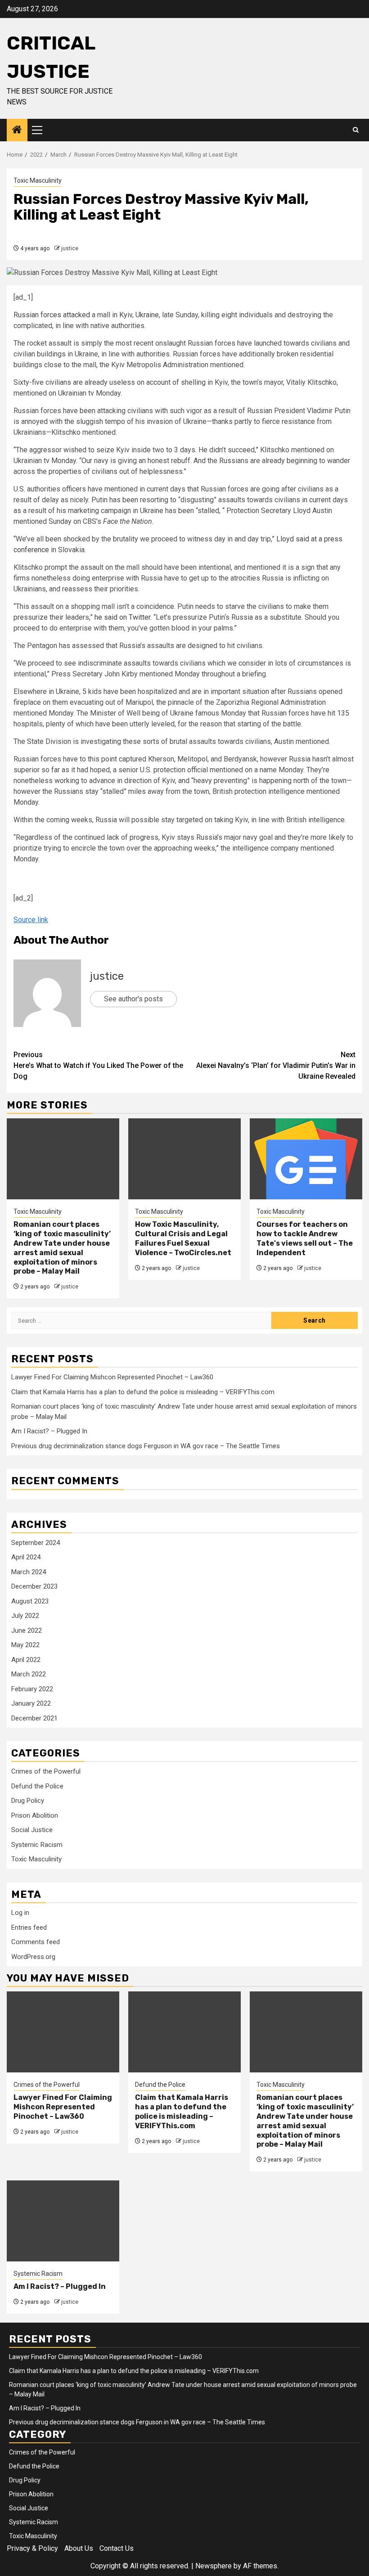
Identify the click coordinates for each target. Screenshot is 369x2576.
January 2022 (31, 1703)
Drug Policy (28, 1801)
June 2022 (27, 1630)
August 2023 (30, 1601)
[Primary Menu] (41, 130)
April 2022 (26, 1660)
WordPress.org (33, 1957)
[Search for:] (141, 1320)
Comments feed (36, 1942)
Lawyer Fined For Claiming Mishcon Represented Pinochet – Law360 (112, 1377)
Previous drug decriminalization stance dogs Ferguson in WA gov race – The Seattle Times (146, 1446)
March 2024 (29, 1572)
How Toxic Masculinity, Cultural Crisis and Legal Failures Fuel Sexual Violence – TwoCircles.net (183, 1238)
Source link (31, 920)
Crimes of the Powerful (46, 1771)
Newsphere (214, 2566)
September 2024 (36, 1543)
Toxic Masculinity (38, 180)
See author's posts (133, 999)
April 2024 (26, 1557)
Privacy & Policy (32, 2548)
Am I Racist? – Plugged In (49, 1431)
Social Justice (32, 1830)
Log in (20, 1913)
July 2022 (25, 1616)
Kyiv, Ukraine (139, 315)
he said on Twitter (122, 617)
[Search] (356, 130)
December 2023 (34, 1586)
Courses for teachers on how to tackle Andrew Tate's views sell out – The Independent (305, 1238)
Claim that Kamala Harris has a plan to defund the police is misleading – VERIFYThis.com (143, 1392)
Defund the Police (37, 1786)
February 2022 (32, 1689)
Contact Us (117, 2548)
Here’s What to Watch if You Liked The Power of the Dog (98, 1065)
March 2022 (29, 1674)
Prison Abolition (35, 1815)
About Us (79, 2548)
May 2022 (25, 1645)
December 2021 (34, 1718)
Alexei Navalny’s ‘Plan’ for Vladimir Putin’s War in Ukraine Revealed (276, 1065)
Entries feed (29, 1927)
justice (70, 248)
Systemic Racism (37, 1845)
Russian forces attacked (52, 315)
